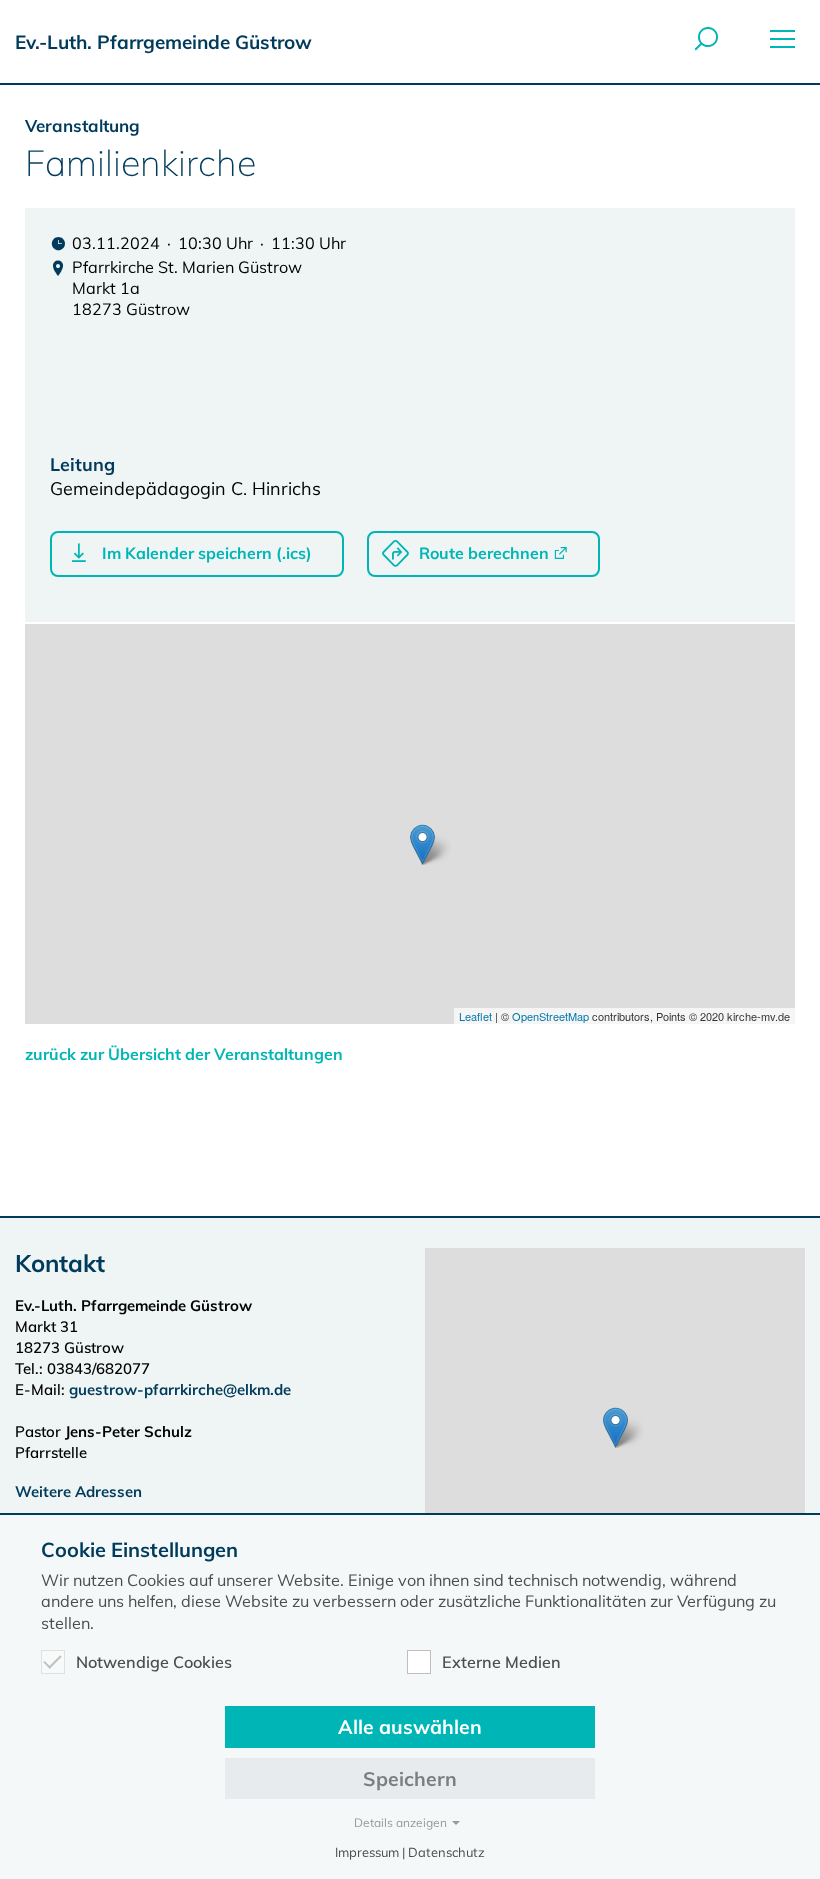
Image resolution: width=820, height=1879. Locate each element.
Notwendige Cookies (154, 1662)
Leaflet (475, 1016)
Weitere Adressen (78, 1491)
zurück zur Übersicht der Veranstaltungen (184, 1054)
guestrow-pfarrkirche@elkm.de (180, 1389)
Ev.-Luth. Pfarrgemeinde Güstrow (163, 42)
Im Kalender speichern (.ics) (207, 553)
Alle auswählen (410, 1726)
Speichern (410, 1778)
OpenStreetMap (550, 1016)
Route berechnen (484, 553)
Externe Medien (501, 1662)
